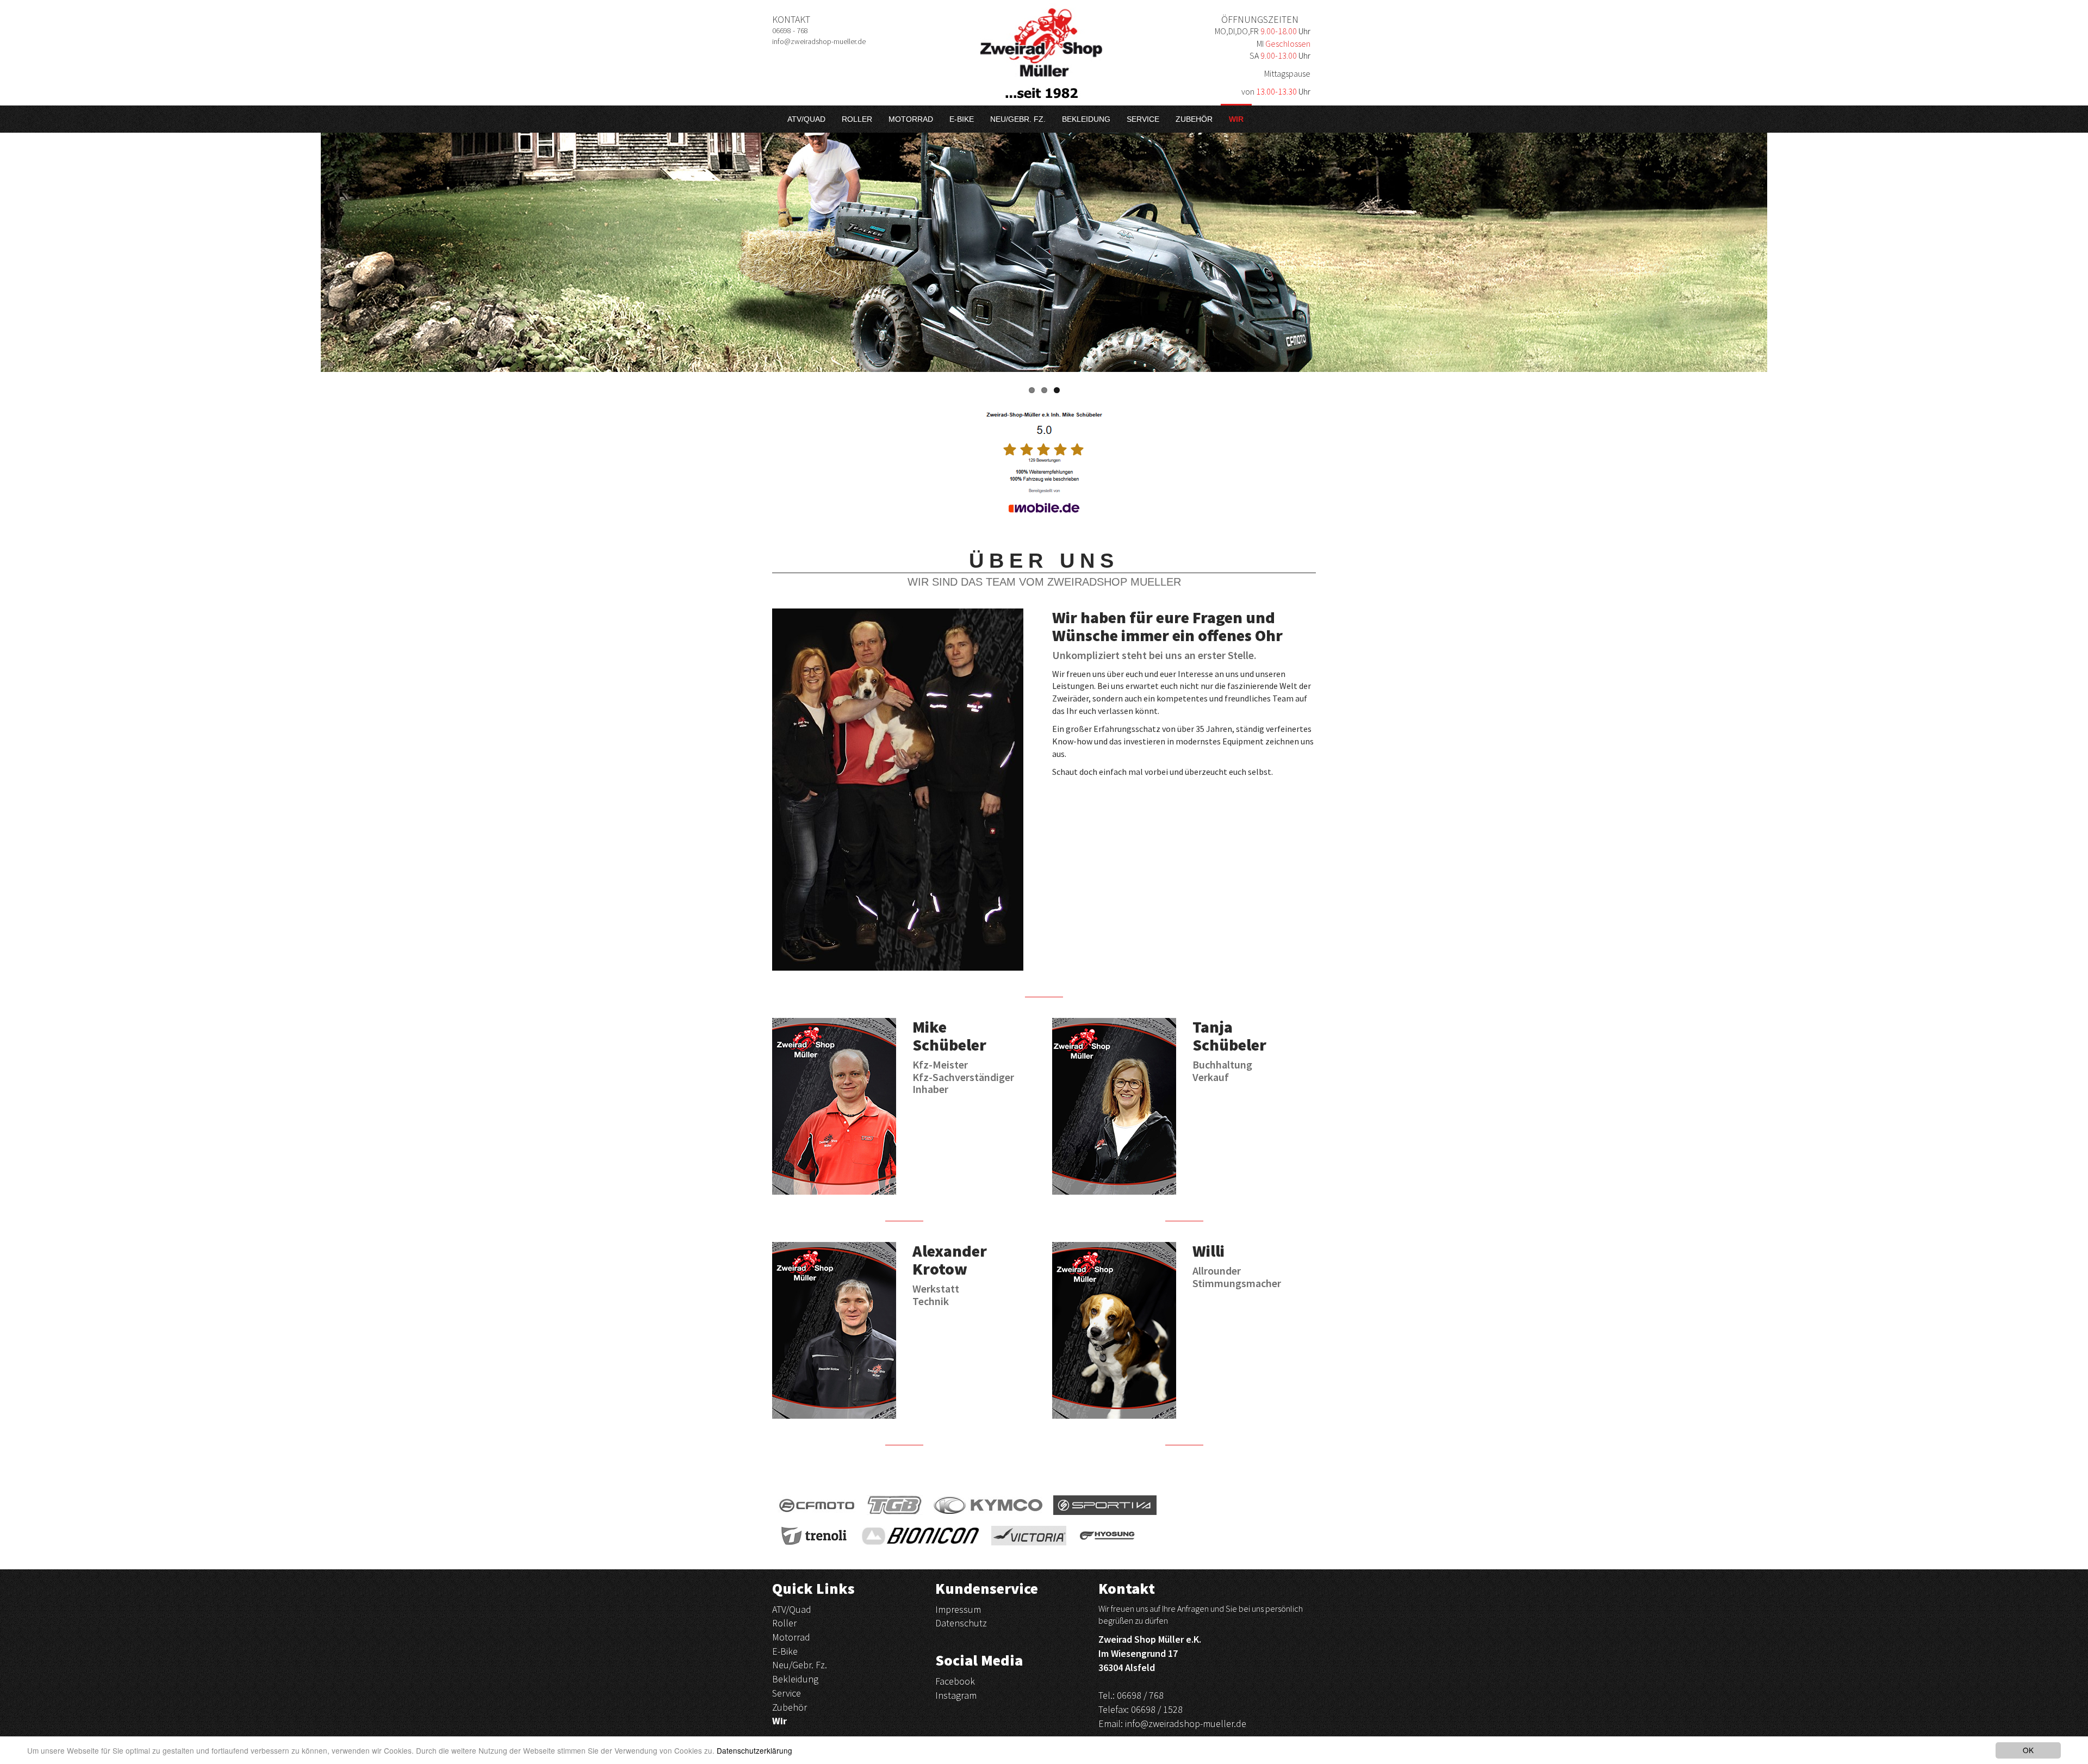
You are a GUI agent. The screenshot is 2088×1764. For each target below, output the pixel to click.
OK (2028, 1750)
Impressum (958, 1609)
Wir (1236, 119)
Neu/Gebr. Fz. (1018, 119)
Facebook (955, 1681)
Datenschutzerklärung (754, 1750)
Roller (857, 119)
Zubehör (1194, 119)
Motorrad (911, 119)
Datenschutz (961, 1623)
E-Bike (962, 119)
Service (1143, 119)
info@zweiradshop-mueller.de (1186, 1723)
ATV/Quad (806, 119)
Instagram (956, 1695)
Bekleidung (1086, 119)
